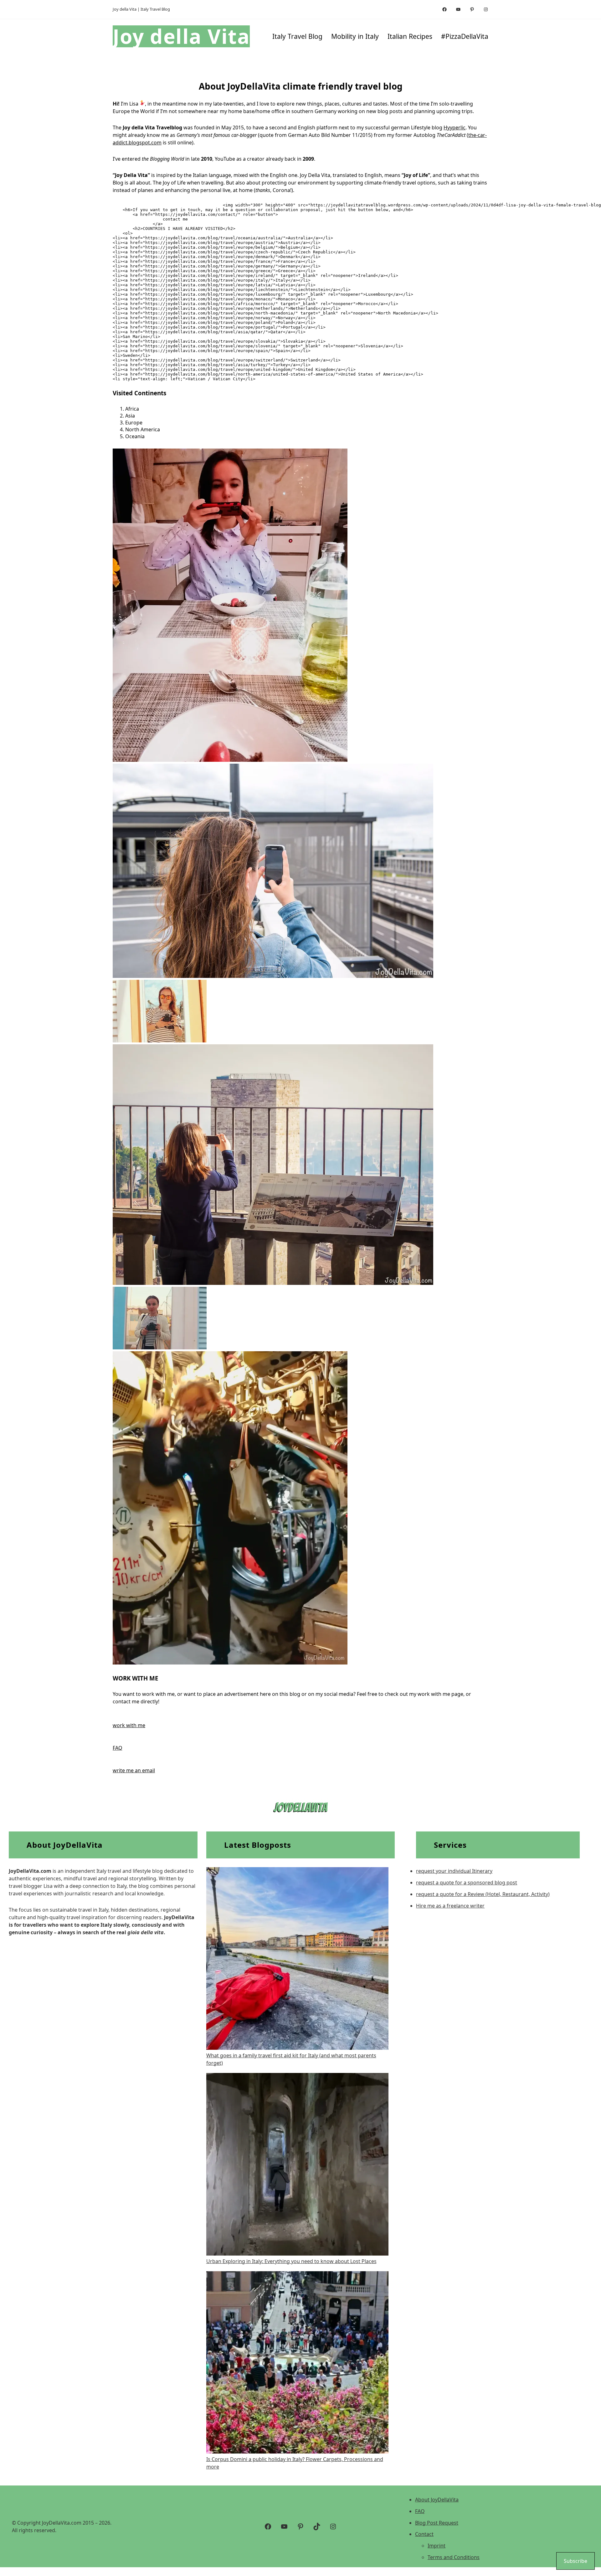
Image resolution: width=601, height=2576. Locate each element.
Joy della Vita (181, 36)
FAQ (420, 2511)
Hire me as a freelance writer (450, 1906)
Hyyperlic (455, 127)
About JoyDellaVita (437, 2500)
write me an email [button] (134, 1770)
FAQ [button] (118, 1748)
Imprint (437, 2546)
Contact (424, 2534)
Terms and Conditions (454, 2557)
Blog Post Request (437, 2523)
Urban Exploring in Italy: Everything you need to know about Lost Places (291, 2261)
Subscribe (575, 2561)
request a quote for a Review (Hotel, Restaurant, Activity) (483, 1894)
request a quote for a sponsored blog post (467, 1883)
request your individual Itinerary (454, 1871)
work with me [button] (129, 1725)
